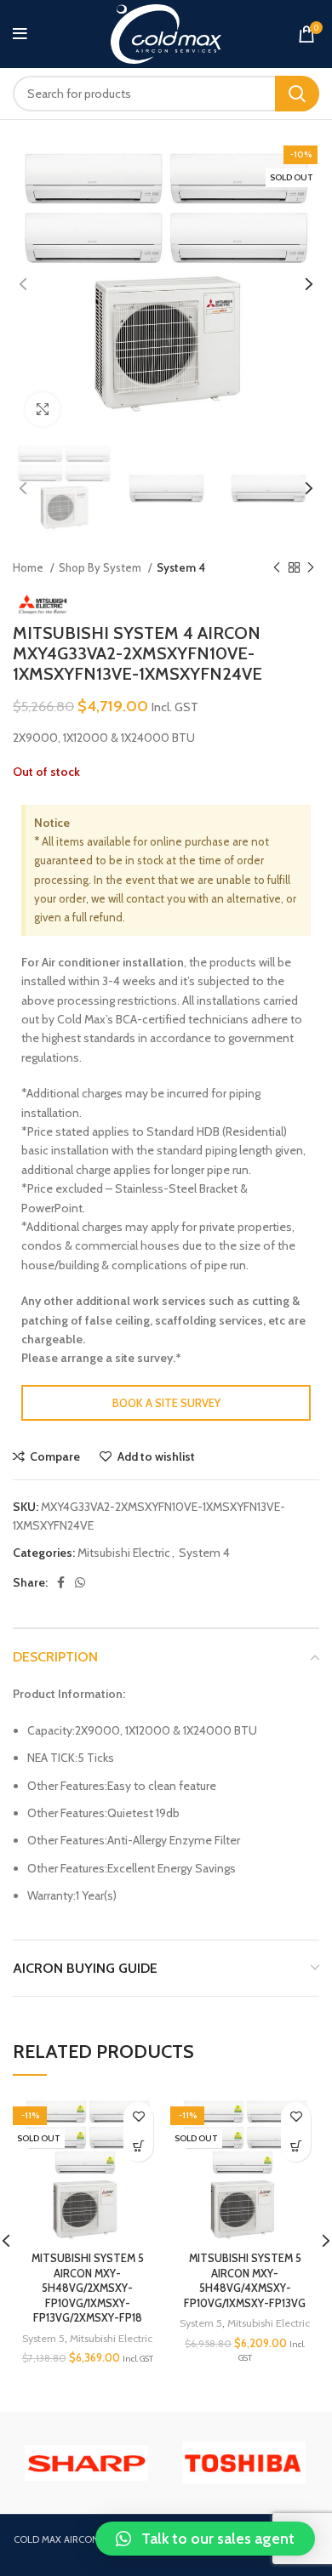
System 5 (43, 2338)
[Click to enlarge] (43, 409)
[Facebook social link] (61, 1582)
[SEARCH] (297, 94)
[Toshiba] (244, 2463)
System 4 (181, 567)
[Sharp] (86, 2463)
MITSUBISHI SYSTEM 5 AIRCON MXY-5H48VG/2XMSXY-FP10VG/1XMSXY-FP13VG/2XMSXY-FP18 (88, 2288)
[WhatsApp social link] (80, 1582)
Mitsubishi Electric (124, 1553)
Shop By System (101, 567)
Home (29, 567)
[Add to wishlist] (138, 2117)
